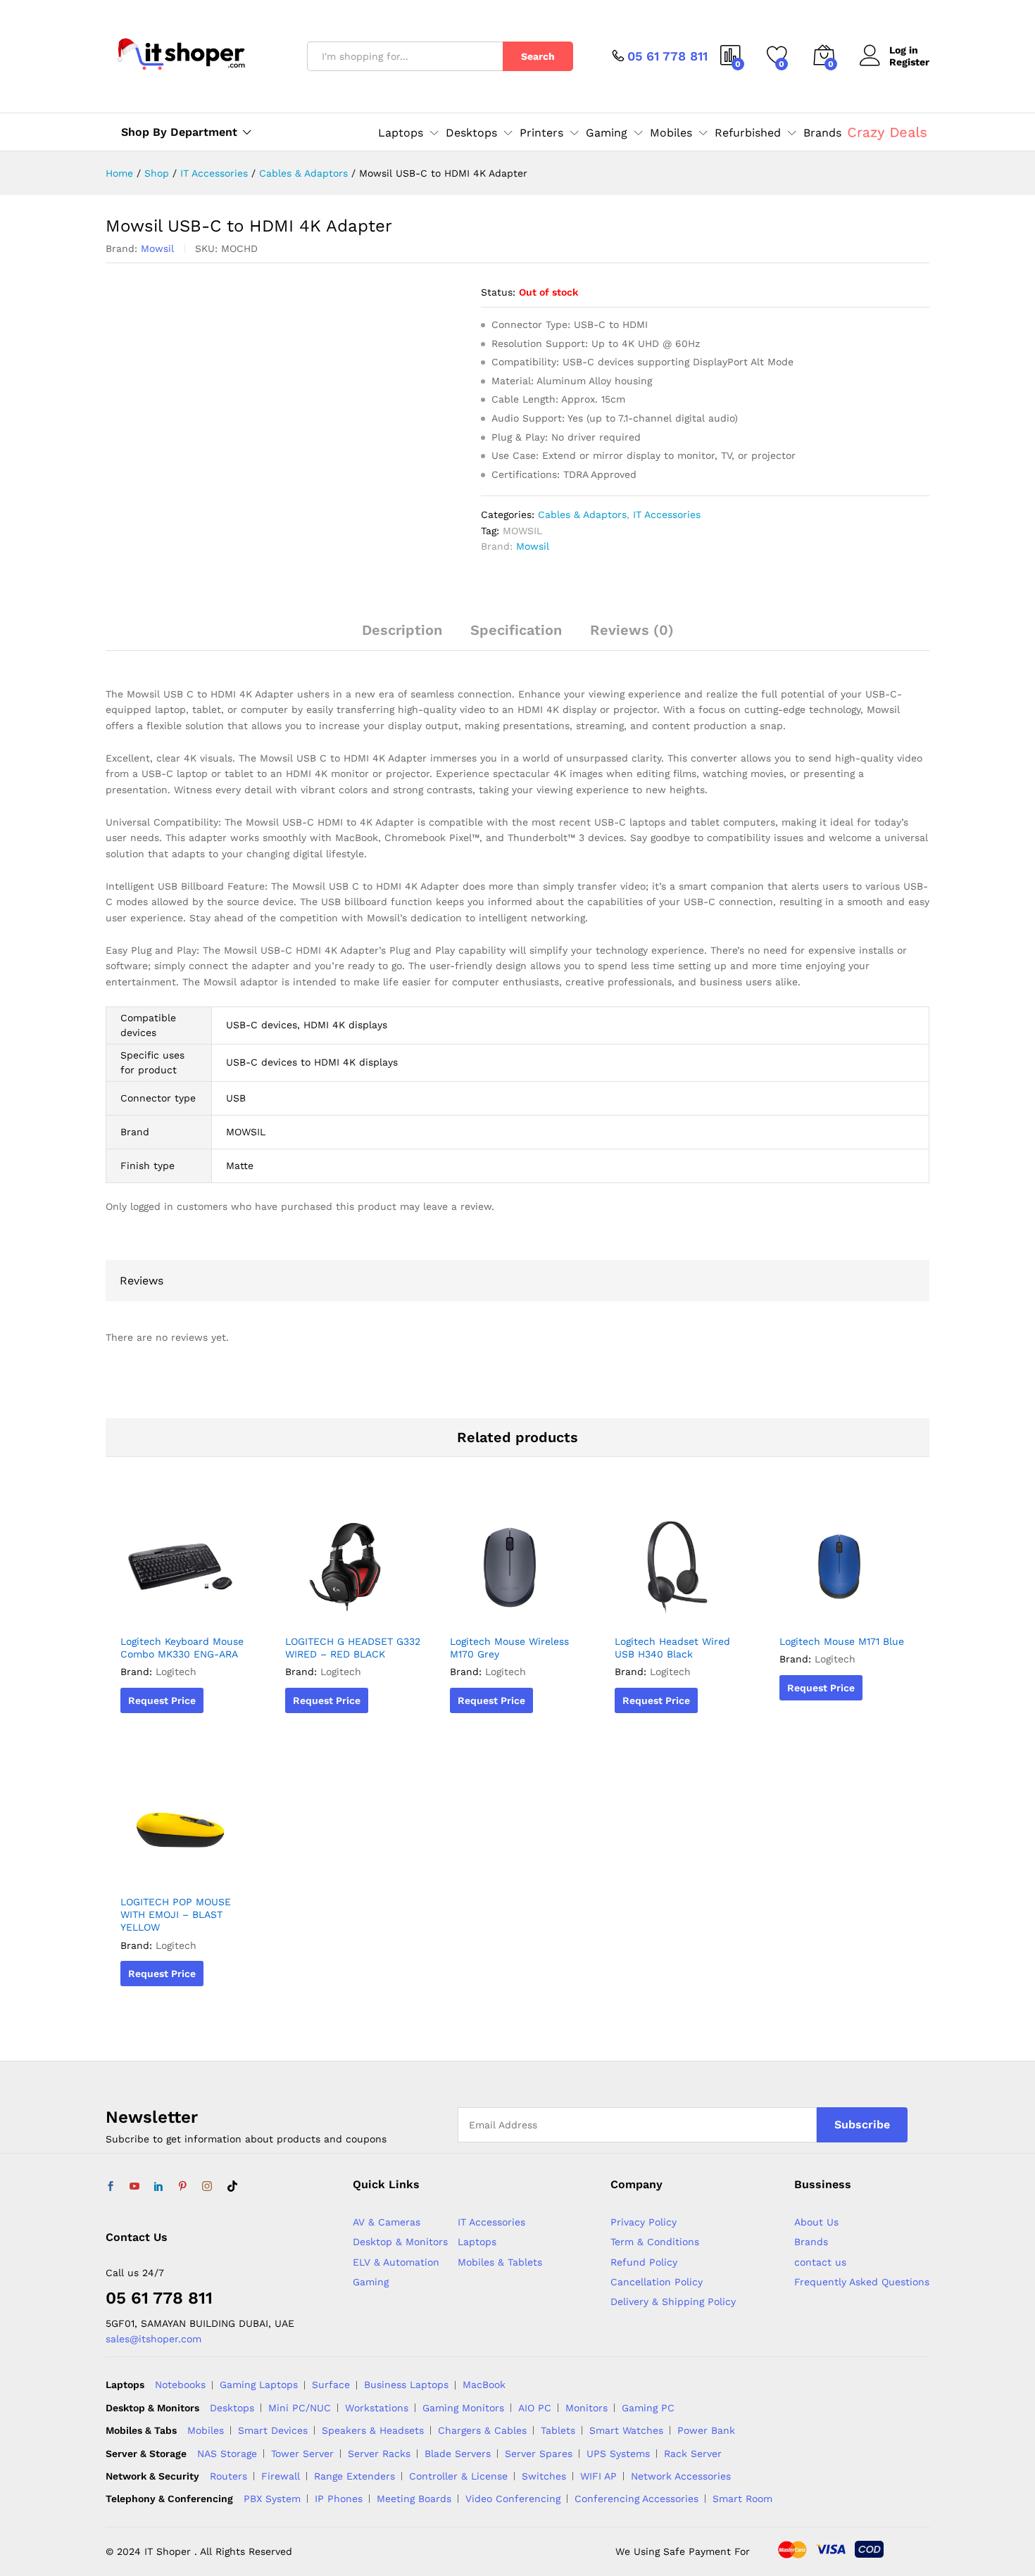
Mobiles (206, 2430)
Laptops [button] (401, 133)
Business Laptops (406, 2385)
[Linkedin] (158, 2187)
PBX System (272, 2499)
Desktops (232, 2408)
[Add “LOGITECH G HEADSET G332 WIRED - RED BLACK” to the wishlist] (349, 1611)
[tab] (402, 636)
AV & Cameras (387, 2222)
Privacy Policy (644, 2222)
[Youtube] (134, 2187)
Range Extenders (355, 2476)
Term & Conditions (655, 2242)
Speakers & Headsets (373, 2430)
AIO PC (535, 2408)
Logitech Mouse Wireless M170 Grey (509, 1648)
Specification (516, 630)
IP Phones (339, 2499)
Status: (498, 292)
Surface (331, 2385)
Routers (228, 2476)
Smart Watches (626, 2430)
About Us (816, 2222)
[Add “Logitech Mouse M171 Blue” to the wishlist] (843, 1611)
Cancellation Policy (657, 2282)
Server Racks (379, 2454)
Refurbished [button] (748, 133)
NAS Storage (227, 2454)
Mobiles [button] (671, 133)
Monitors (586, 2408)
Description (402, 630)
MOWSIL (522, 531)
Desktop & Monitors (400, 2242)
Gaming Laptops (259, 2385)
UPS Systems (618, 2454)
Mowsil (157, 248)
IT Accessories (667, 514)
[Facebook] (111, 2187)
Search (538, 56)
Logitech (176, 1672)
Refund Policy (644, 2262)
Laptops (477, 2242)
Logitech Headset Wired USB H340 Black (672, 1648)
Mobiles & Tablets (500, 2262)
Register (909, 62)
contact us (820, 2262)
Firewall (281, 2476)
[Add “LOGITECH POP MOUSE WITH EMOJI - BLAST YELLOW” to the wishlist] (184, 1871)
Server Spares (539, 2454)
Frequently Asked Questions (862, 2282)
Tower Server (302, 2454)
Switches (544, 2476)
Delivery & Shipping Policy (673, 2302)
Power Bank (706, 2430)
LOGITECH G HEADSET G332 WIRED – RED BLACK (353, 1648)
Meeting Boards (414, 2499)
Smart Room (742, 2499)
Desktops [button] (471, 133)
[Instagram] (207, 2187)
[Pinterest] (182, 2187)
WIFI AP (598, 2476)
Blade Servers (458, 2454)
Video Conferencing (513, 2499)
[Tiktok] (232, 2187)
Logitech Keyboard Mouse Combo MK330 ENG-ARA (182, 1648)
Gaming (371, 2282)
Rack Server (693, 2454)
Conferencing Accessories (636, 2499)
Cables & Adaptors (582, 514)
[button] (217, 1611)
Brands (822, 133)
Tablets (558, 2430)
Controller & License (458, 2476)
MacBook (484, 2385)
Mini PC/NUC (300, 2408)
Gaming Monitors (463, 2408)
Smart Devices (273, 2430)
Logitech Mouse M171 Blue (842, 1641)
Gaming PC (648, 2408)
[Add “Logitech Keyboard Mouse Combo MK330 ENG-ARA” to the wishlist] (184, 1611)
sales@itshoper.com (153, 2339)
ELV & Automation (396, 2262)
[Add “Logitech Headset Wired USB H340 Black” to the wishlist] (679, 1611)
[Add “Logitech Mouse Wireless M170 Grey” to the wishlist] (514, 1611)
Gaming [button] (607, 133)
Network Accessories (681, 2476)
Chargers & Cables (482, 2430)
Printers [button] (541, 133)
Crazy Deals (887, 132)
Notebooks (180, 2385)
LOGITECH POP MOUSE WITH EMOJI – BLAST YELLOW (176, 1914)
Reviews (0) (632, 630)
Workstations (377, 2408)
